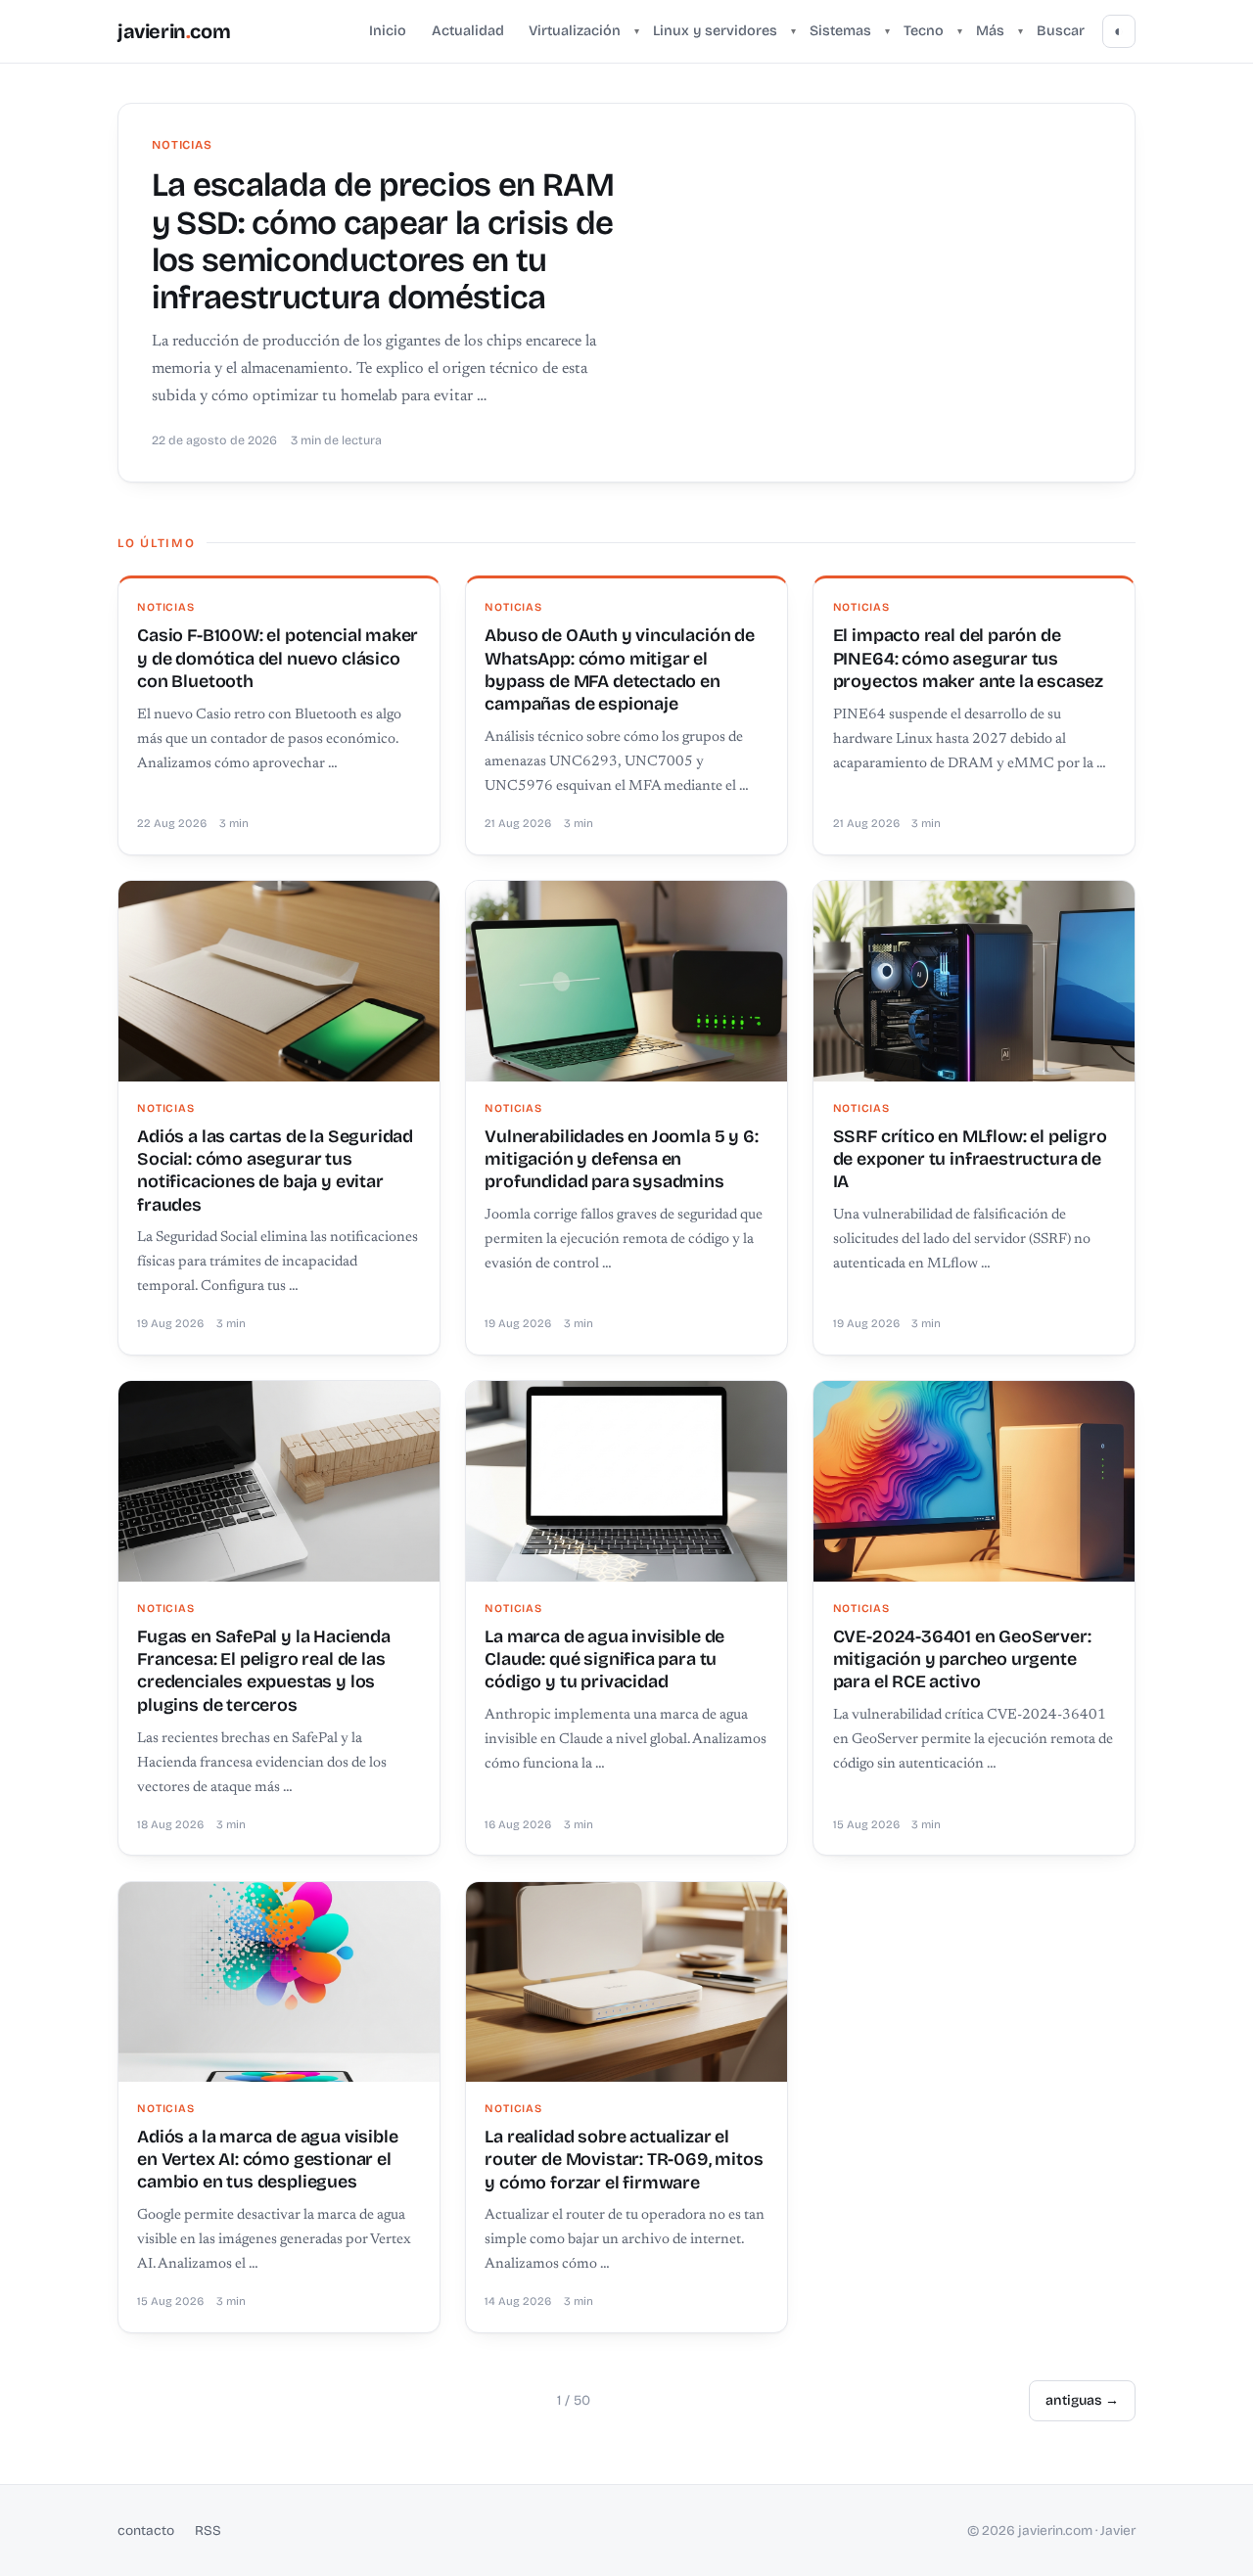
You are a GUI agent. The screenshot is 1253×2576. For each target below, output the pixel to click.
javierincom (174, 31)
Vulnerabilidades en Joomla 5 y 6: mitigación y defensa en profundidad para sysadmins (621, 1159)
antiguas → (1082, 2400)
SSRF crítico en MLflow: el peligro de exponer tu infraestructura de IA (970, 1159)
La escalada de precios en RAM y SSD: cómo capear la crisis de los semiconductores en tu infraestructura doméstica (383, 241)
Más (990, 31)
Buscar (1061, 31)
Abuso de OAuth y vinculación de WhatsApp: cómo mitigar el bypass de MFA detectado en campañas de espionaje (619, 669)
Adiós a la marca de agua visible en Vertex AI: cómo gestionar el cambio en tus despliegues (267, 2160)
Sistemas (840, 31)
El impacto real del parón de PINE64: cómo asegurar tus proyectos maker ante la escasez (968, 658)
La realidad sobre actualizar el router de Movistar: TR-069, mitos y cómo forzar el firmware (624, 2160)
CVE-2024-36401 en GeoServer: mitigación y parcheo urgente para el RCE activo (962, 1659)
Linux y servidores (715, 31)
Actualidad (468, 31)
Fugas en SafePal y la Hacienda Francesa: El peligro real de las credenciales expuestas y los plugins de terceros (264, 1671)
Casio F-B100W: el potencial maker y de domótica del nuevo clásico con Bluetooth (278, 658)
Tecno (924, 31)
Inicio (388, 31)
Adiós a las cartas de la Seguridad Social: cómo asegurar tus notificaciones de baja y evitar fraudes (275, 1171)
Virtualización (575, 31)
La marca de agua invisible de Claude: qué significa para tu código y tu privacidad (604, 1659)
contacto (146, 2530)
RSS (208, 2530)
